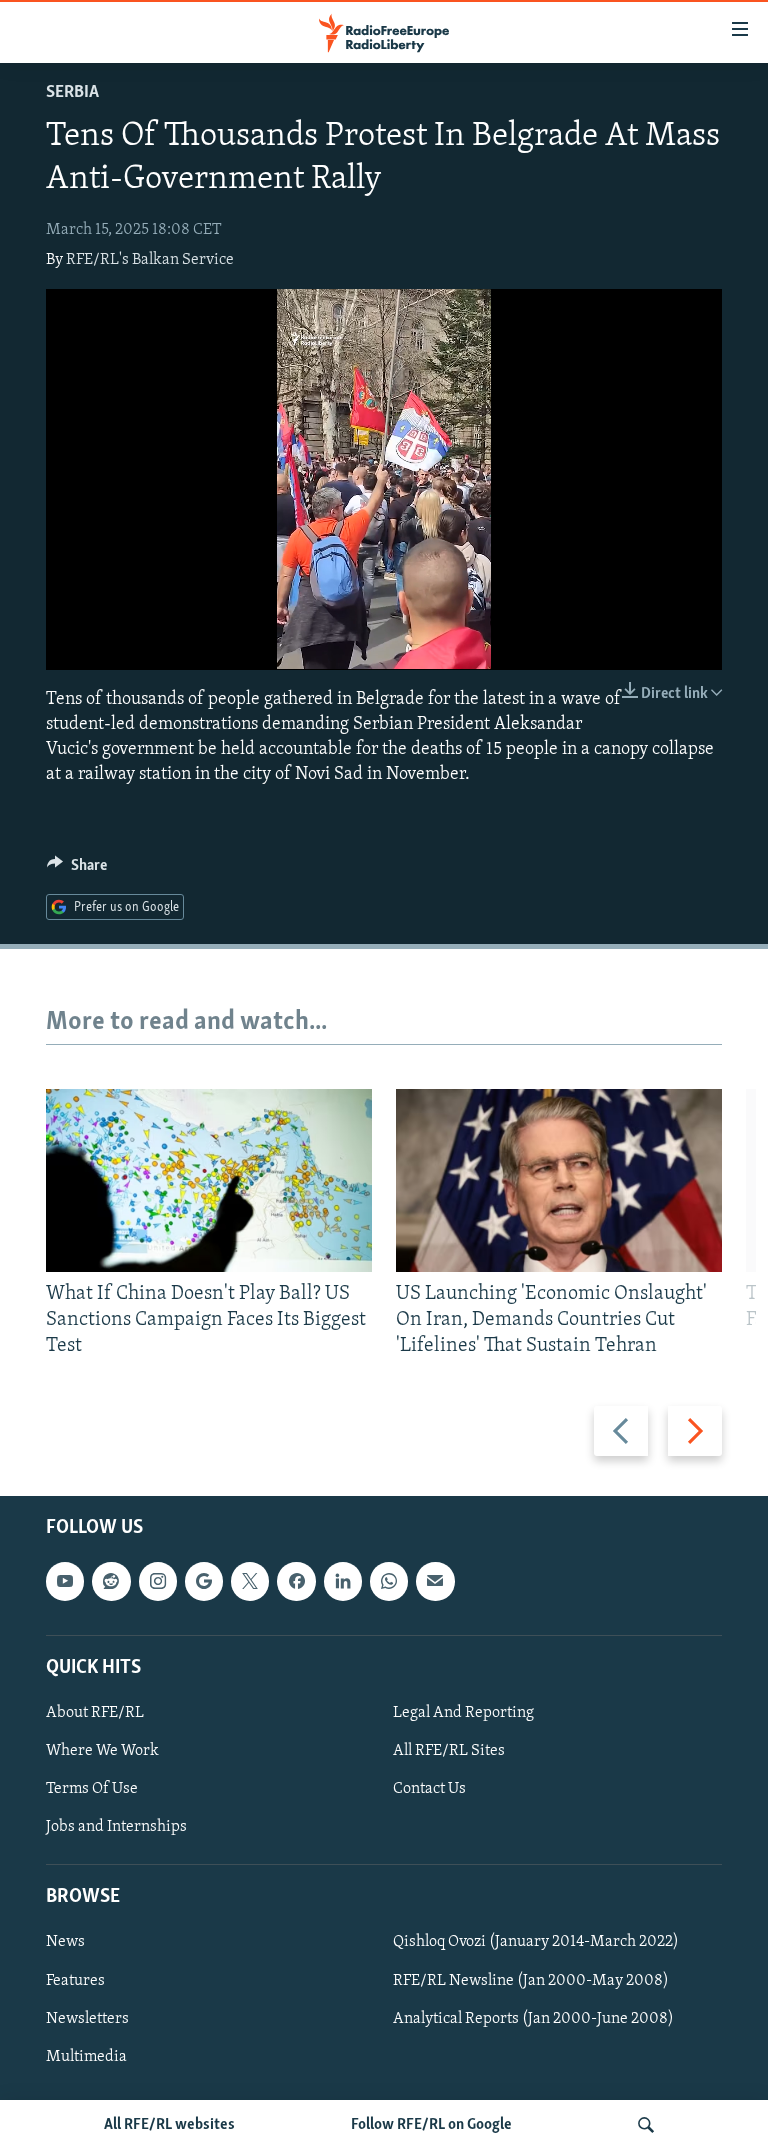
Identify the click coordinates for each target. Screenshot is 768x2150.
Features (75, 1980)
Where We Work (102, 1751)
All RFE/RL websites (169, 2125)
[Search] (646, 2125)
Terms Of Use (92, 1789)
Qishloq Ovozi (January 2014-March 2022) (536, 1942)
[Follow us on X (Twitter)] (250, 1581)
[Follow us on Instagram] (158, 1581)
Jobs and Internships (116, 1827)
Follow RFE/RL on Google (431, 2125)
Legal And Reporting (463, 1713)
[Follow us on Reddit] (111, 1581)
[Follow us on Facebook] (296, 1581)
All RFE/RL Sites (449, 1751)
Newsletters (87, 2019)
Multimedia (86, 2057)
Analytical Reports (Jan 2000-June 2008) (533, 2019)
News (65, 1942)
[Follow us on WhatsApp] (389, 1581)
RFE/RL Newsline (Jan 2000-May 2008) (531, 1980)
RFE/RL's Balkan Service (150, 260)
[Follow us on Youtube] (65, 1581)
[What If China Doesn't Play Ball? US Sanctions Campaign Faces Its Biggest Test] (209, 1180)
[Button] (77, 870)
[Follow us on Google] (204, 1581)
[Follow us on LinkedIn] (343, 1581)
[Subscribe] (435, 1581)
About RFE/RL (95, 1713)
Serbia (72, 93)
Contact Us (429, 1789)
